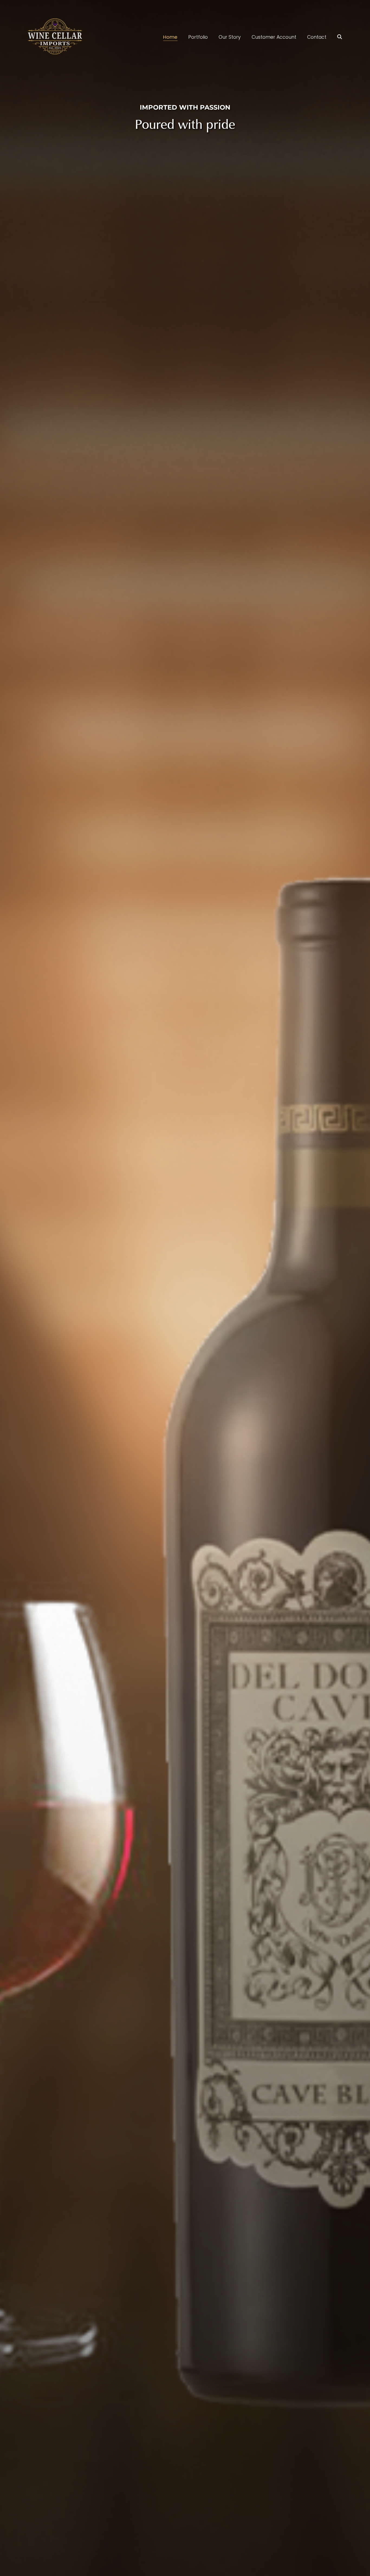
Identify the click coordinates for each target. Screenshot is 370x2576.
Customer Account (274, 37)
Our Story (230, 37)
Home (170, 37)
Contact (317, 37)
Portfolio (198, 37)
